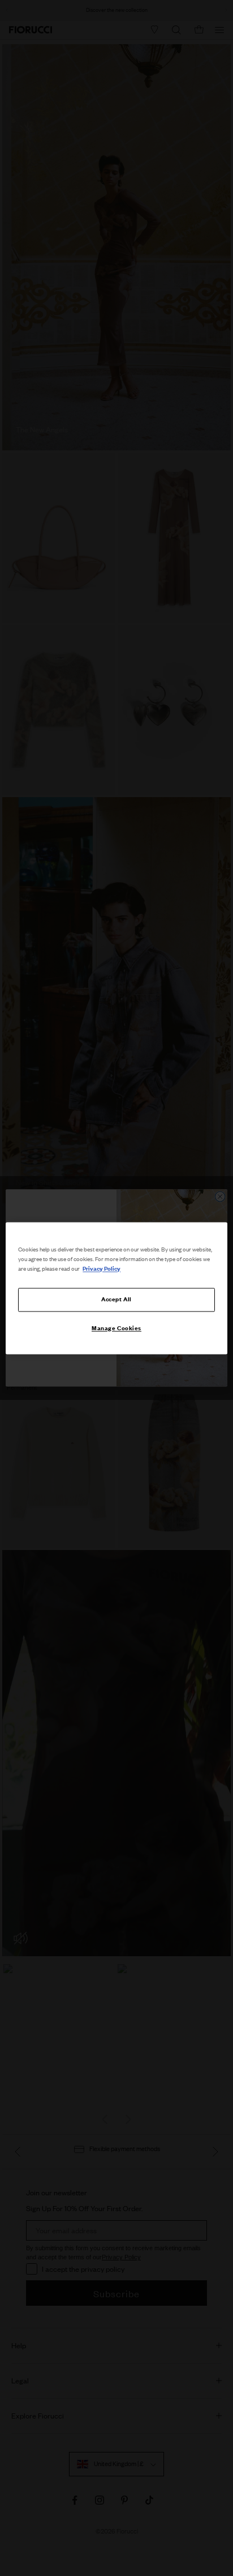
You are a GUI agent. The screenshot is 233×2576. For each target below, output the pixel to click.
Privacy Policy (102, 1268)
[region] (116, 1288)
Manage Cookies (116, 1328)
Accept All (116, 1299)
